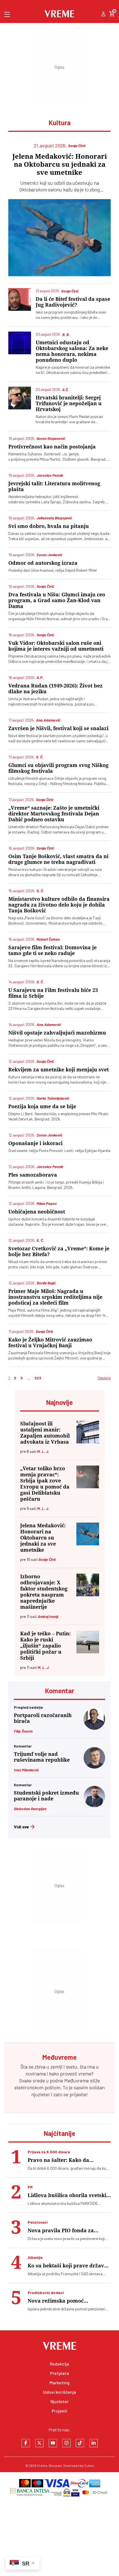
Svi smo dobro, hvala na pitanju (49, 526)
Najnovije (59, 1402)
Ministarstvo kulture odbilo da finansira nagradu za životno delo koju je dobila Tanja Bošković (59, 905)
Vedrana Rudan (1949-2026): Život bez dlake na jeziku (55, 689)
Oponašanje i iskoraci (35, 1143)
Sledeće (104, 1378)
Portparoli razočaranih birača (43, 1718)
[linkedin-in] (94, 2443)
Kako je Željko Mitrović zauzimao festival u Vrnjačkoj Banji (50, 1343)
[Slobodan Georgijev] (94, 1806)
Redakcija (59, 2364)
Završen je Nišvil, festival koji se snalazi (58, 728)
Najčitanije (59, 2133)
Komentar (60, 1691)
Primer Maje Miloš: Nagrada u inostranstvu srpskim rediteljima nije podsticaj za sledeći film (55, 1297)
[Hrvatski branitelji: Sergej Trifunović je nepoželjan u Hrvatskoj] (20, 398)
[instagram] (66, 2443)
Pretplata (60, 2373)
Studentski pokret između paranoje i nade (46, 1796)
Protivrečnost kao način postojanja (52, 447)
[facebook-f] (26, 2443)
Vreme (42, 2465)
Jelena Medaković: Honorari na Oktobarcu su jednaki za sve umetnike (60, 165)
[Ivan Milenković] (94, 1767)
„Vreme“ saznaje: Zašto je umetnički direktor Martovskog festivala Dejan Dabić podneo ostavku (54, 814)
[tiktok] (80, 2443)
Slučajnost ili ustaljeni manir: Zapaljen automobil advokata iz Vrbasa (45, 1433)
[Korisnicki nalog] (103, 14)
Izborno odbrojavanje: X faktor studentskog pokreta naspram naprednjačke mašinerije (44, 1592)
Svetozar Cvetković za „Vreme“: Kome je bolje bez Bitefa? (59, 1251)
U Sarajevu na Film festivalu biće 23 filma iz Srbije (53, 993)
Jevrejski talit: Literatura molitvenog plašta (54, 486)
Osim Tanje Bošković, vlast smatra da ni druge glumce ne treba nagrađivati (58, 859)
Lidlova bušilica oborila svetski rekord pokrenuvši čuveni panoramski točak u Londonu (67, 2195)
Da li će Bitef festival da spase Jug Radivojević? (73, 302)
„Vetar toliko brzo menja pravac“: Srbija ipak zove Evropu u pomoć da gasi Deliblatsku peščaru (45, 1484)
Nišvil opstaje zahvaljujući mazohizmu (57, 1033)
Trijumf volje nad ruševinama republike (42, 1757)
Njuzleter (59, 2401)
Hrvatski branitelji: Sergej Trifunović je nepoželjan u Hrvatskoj (69, 403)
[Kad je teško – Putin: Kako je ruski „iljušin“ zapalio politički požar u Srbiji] (88, 1642)
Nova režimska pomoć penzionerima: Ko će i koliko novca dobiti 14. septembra (63, 2301)
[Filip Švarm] (94, 1728)
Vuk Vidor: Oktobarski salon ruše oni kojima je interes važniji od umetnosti (56, 646)
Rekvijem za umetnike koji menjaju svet (59, 1070)
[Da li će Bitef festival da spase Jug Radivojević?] (20, 299)
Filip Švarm (23, 1731)
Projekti (59, 2411)
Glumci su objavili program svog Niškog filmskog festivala (58, 768)
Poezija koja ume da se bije (42, 1106)
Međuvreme (77, 2080)
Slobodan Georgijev (30, 1809)
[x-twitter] (39, 2443)
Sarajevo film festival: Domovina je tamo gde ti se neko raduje (52, 950)
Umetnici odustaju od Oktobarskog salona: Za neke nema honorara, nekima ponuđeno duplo (72, 351)
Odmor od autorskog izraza (43, 563)
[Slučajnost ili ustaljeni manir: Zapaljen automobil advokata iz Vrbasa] (88, 1432)
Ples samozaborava (33, 1175)
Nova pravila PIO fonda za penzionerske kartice (61, 2230)
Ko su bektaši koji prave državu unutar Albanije (68, 2266)
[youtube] (53, 2443)
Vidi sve (21, 1827)
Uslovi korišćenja (59, 2392)
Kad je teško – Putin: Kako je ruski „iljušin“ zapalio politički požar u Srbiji (45, 1646)
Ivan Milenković (26, 1770)
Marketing (59, 2383)
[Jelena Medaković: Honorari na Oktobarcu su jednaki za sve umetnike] (59, 238)
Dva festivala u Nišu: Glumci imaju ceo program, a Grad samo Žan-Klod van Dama (57, 600)
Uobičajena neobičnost (37, 1212)
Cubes (89, 2465)
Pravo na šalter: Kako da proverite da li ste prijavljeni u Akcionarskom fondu (66, 2160)
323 (38, 1378)
